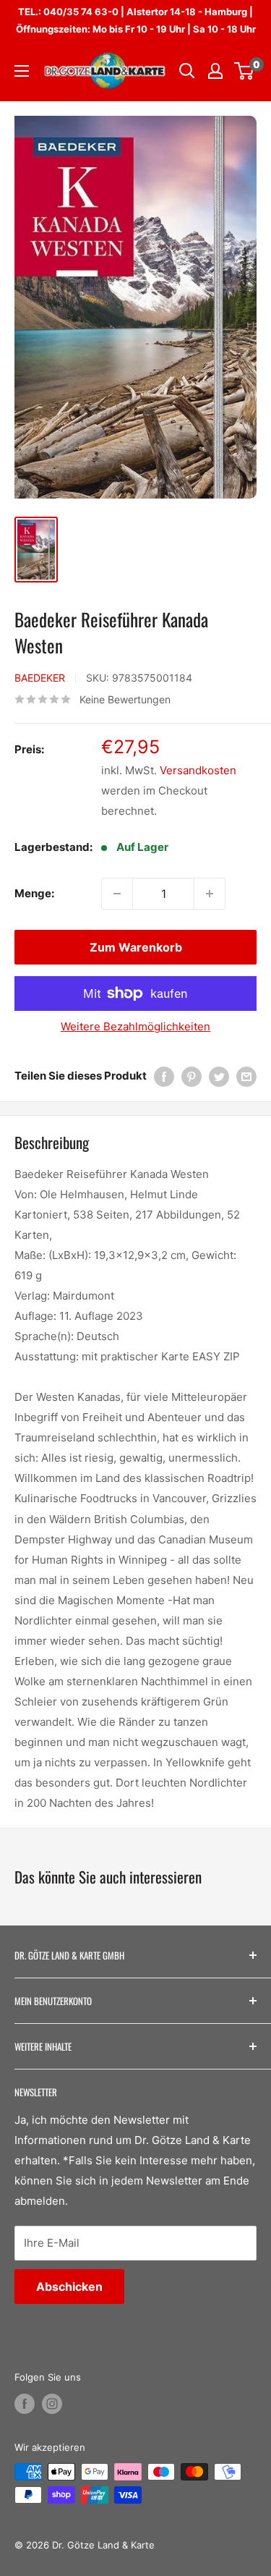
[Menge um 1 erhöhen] (210, 894)
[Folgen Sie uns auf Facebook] (25, 2404)
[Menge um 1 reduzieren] (117, 894)
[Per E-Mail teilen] (246, 1076)
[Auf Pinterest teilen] (192, 1076)
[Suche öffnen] (187, 71)
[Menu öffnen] (22, 71)
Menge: (34, 893)
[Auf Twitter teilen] (219, 1076)
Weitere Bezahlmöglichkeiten (135, 1026)
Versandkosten (198, 770)
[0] (245, 71)
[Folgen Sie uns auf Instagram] (52, 2404)
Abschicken (69, 2287)
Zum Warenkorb (136, 947)
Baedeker (40, 678)
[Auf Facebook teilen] (164, 1076)
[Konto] (215, 71)
